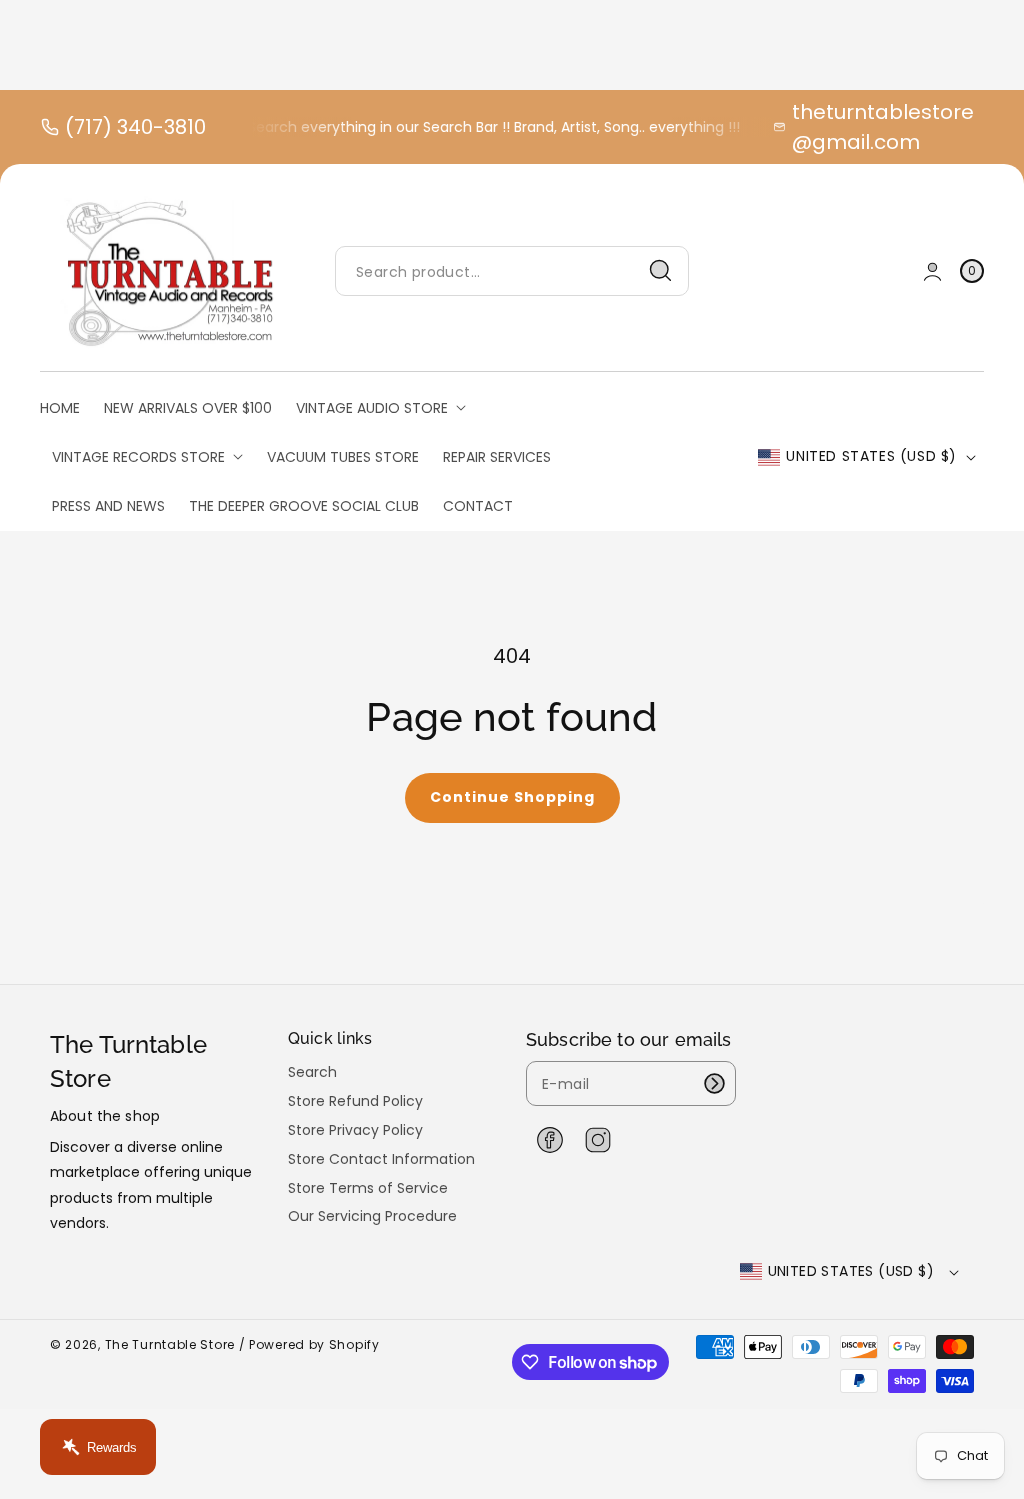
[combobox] (512, 271)
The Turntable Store (170, 1344)
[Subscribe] (714, 1083)
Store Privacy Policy (355, 1130)
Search (312, 1072)
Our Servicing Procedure (372, 1216)
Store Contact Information (381, 1159)
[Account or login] (932, 271)
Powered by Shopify (314, 1344)
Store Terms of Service (368, 1188)
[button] (972, 271)
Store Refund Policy (355, 1101)
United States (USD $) (871, 456)
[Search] (661, 271)
